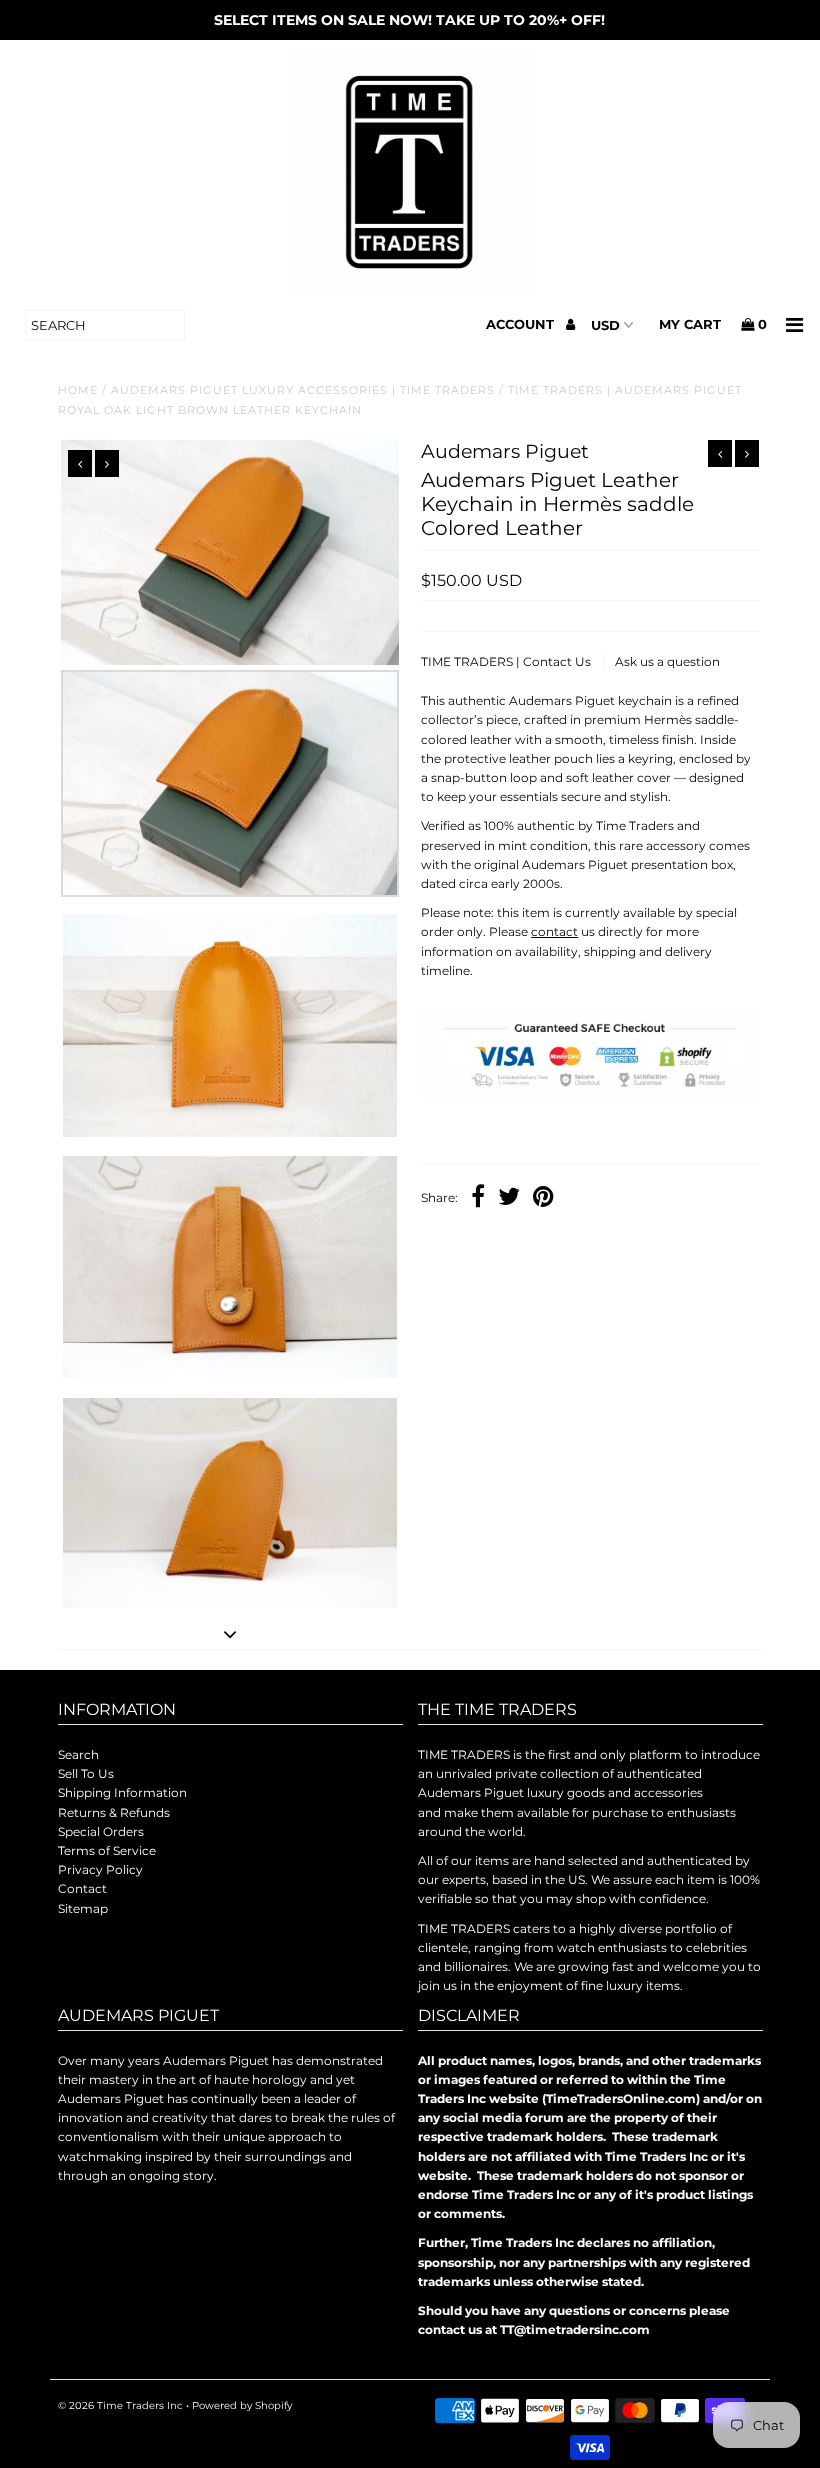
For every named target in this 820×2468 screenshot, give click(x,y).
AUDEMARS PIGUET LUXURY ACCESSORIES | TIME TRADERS (303, 390)
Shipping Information (122, 1792)
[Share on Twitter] (509, 1199)
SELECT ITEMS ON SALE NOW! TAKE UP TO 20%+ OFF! (409, 20)
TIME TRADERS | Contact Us (507, 661)
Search (78, 1754)
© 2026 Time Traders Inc (120, 2405)
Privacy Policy (100, 1869)
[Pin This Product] (543, 1199)
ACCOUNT (522, 324)
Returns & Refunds (114, 1812)
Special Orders (101, 1831)
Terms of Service (107, 1850)
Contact (82, 1888)
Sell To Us (86, 1773)
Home (78, 390)
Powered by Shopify (242, 2405)
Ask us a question (667, 661)
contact (554, 931)
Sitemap (83, 1908)
